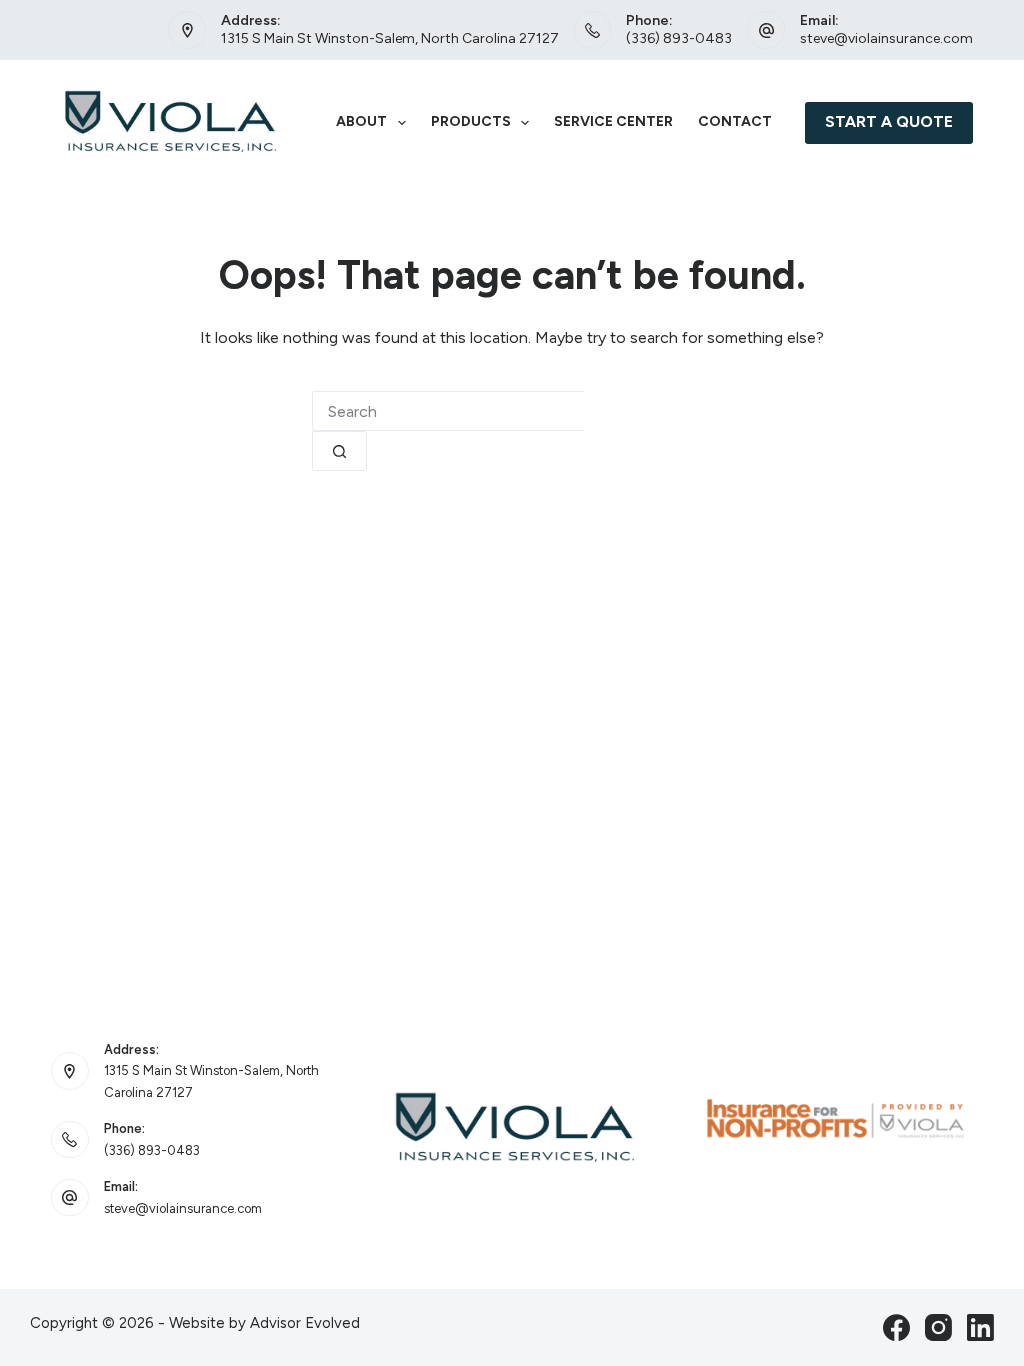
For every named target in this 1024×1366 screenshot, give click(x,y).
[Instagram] (938, 1327)
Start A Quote (889, 121)
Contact (735, 121)
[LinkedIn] (980, 1327)
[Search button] (339, 451)
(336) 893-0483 (679, 38)
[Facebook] (896, 1327)
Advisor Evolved (305, 1323)
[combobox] (448, 411)
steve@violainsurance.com (886, 38)
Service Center (613, 121)
